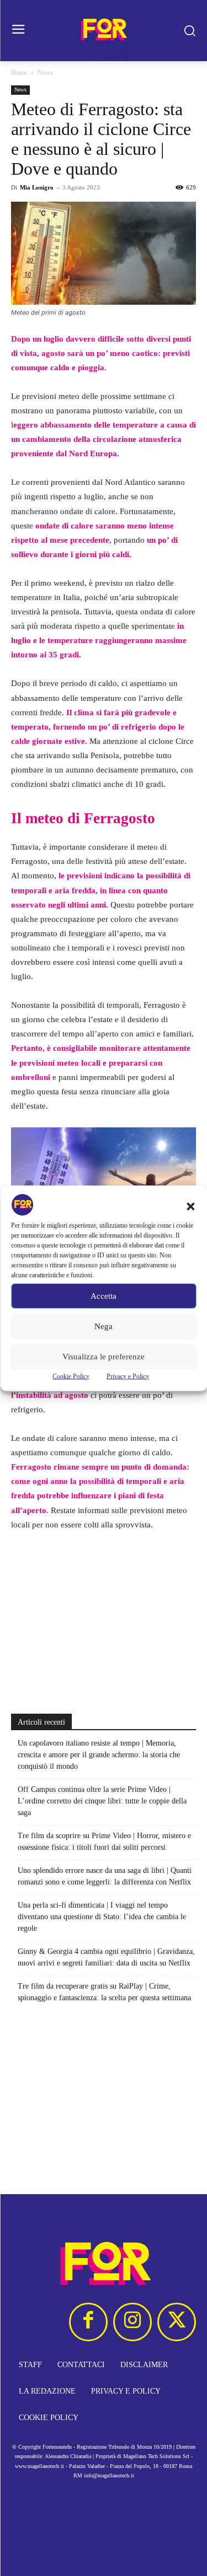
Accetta (104, 1296)
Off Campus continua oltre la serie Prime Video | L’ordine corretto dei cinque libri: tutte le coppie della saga (102, 1801)
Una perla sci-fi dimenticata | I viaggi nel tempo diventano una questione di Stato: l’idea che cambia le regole (102, 1917)
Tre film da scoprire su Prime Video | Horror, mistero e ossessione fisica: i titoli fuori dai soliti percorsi (104, 1841)
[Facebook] (88, 2322)
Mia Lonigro (37, 187)
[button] (190, 1206)
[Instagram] (132, 2322)
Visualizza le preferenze (104, 1357)
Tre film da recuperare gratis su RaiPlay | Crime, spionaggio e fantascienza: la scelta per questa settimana (104, 1992)
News (45, 73)
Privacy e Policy (128, 1376)
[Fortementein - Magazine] (104, 31)
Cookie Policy (71, 1376)
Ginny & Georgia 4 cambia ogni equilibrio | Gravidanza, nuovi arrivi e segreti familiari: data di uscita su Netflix (106, 1957)
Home (19, 73)
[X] (177, 2322)
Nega (104, 1326)
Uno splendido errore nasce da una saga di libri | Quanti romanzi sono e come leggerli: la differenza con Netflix (105, 1876)
